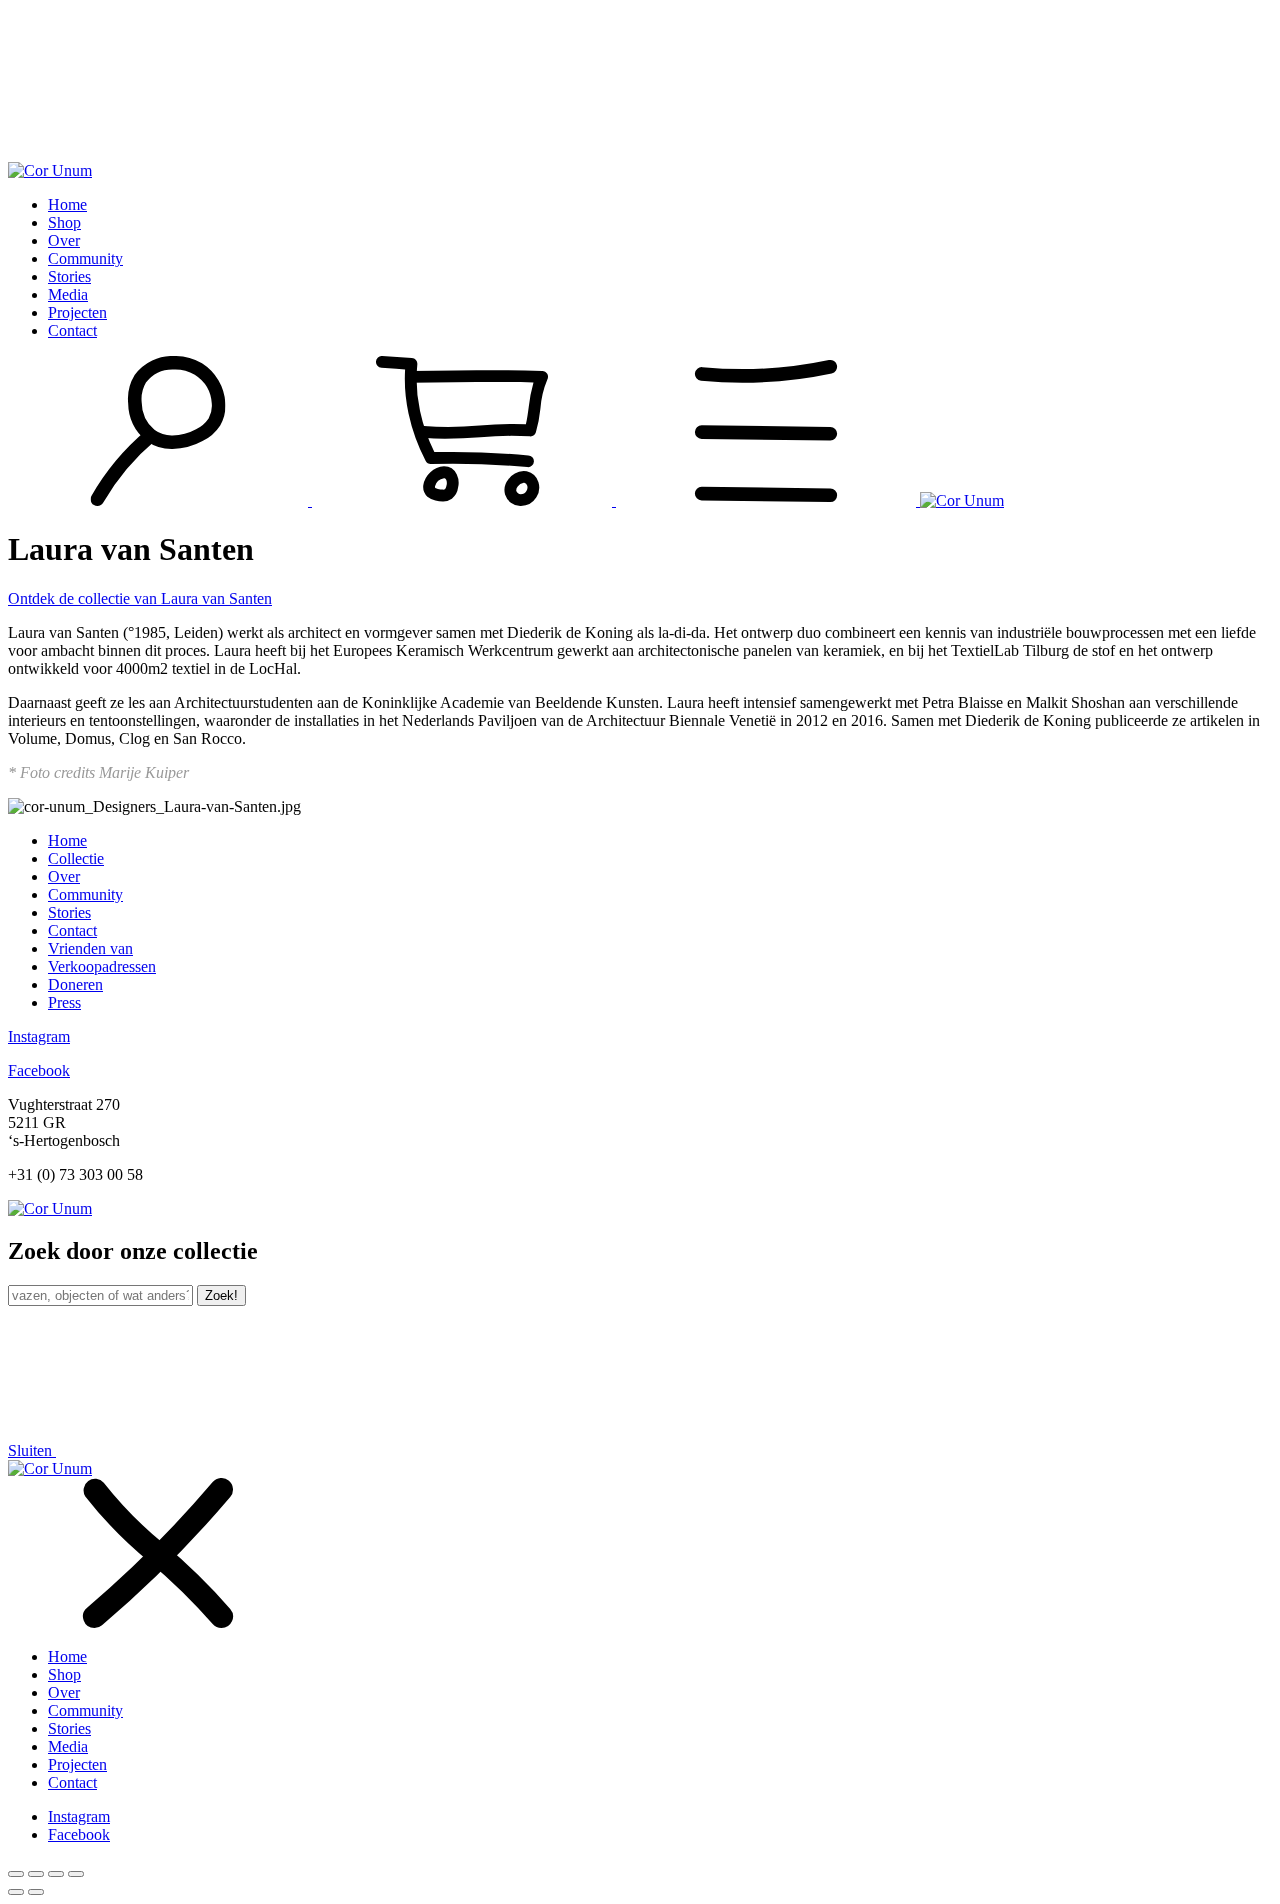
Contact (72, 330)
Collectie (76, 858)
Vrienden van (90, 948)
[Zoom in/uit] (76, 1874)
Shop (64, 222)
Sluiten (32, 1450)
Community (85, 258)
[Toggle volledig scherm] (56, 1874)
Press (64, 1002)
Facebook (39, 1070)
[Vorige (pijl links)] (16, 1892)
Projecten (77, 312)
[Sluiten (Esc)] (16, 1874)
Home (67, 204)
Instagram (39, 1036)
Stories (69, 276)
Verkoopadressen (102, 966)
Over (64, 240)
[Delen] (36, 1874)
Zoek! (221, 1295)
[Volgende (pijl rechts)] (36, 1892)
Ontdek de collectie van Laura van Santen (140, 598)
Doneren (75, 984)
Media (68, 294)
